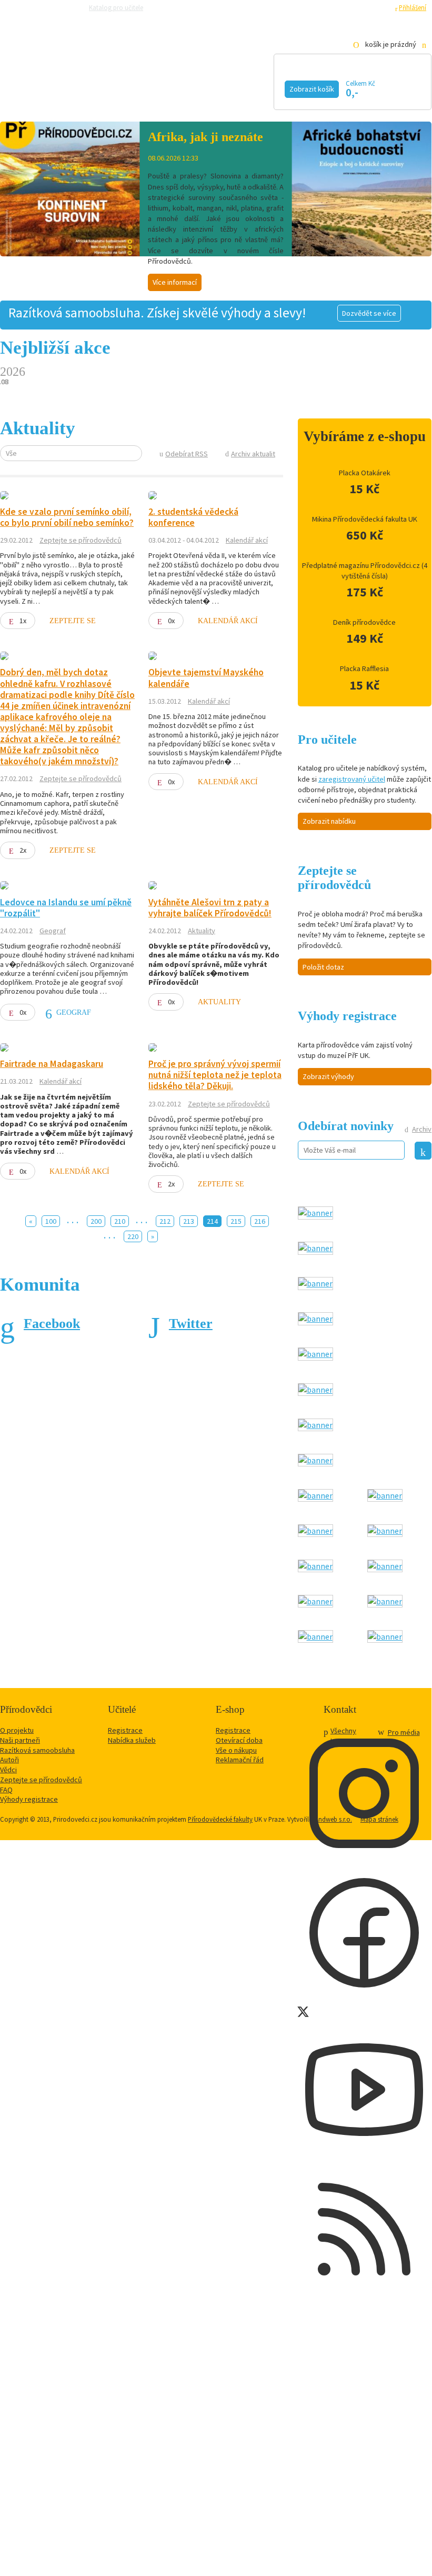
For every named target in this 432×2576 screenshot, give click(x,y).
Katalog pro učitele (116, 7)
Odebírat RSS (187, 454)
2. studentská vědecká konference (193, 517)
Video (241, 88)
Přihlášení (413, 7)
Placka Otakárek (365, 473)
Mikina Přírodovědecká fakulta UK (365, 519)
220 (133, 1236)
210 (120, 1221)
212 (165, 1221)
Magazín (175, 88)
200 (96, 1221)
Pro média (324, 7)
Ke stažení (42, 104)
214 (212, 1221)
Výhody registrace (29, 1799)
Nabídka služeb (132, 1740)
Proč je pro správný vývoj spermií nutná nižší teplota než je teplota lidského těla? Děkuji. (215, 1075)
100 (51, 1221)
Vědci (8, 1770)
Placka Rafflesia (364, 668)
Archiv (422, 1129)
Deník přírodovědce (364, 622)
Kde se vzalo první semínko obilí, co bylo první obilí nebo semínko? (67, 517)
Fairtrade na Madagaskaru (52, 1064)
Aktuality (202, 931)
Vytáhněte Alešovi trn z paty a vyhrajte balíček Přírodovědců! (210, 908)
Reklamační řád (240, 1760)
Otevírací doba (239, 1740)
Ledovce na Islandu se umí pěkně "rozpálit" (66, 908)
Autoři (9, 1760)
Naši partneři (20, 1740)
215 (236, 1221)
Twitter (191, 1324)
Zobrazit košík (312, 89)
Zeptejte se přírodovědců (190, 7)
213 (189, 1221)
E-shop (101, 104)
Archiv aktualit (253, 454)
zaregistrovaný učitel (352, 779)
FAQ (6, 1790)
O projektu (17, 1730)
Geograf (53, 931)
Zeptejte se (73, 621)
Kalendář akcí (87, 88)
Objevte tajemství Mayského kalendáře (206, 678)
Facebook (52, 1324)
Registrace (374, 7)
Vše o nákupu (236, 1750)
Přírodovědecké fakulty (220, 1819)
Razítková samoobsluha (267, 7)
